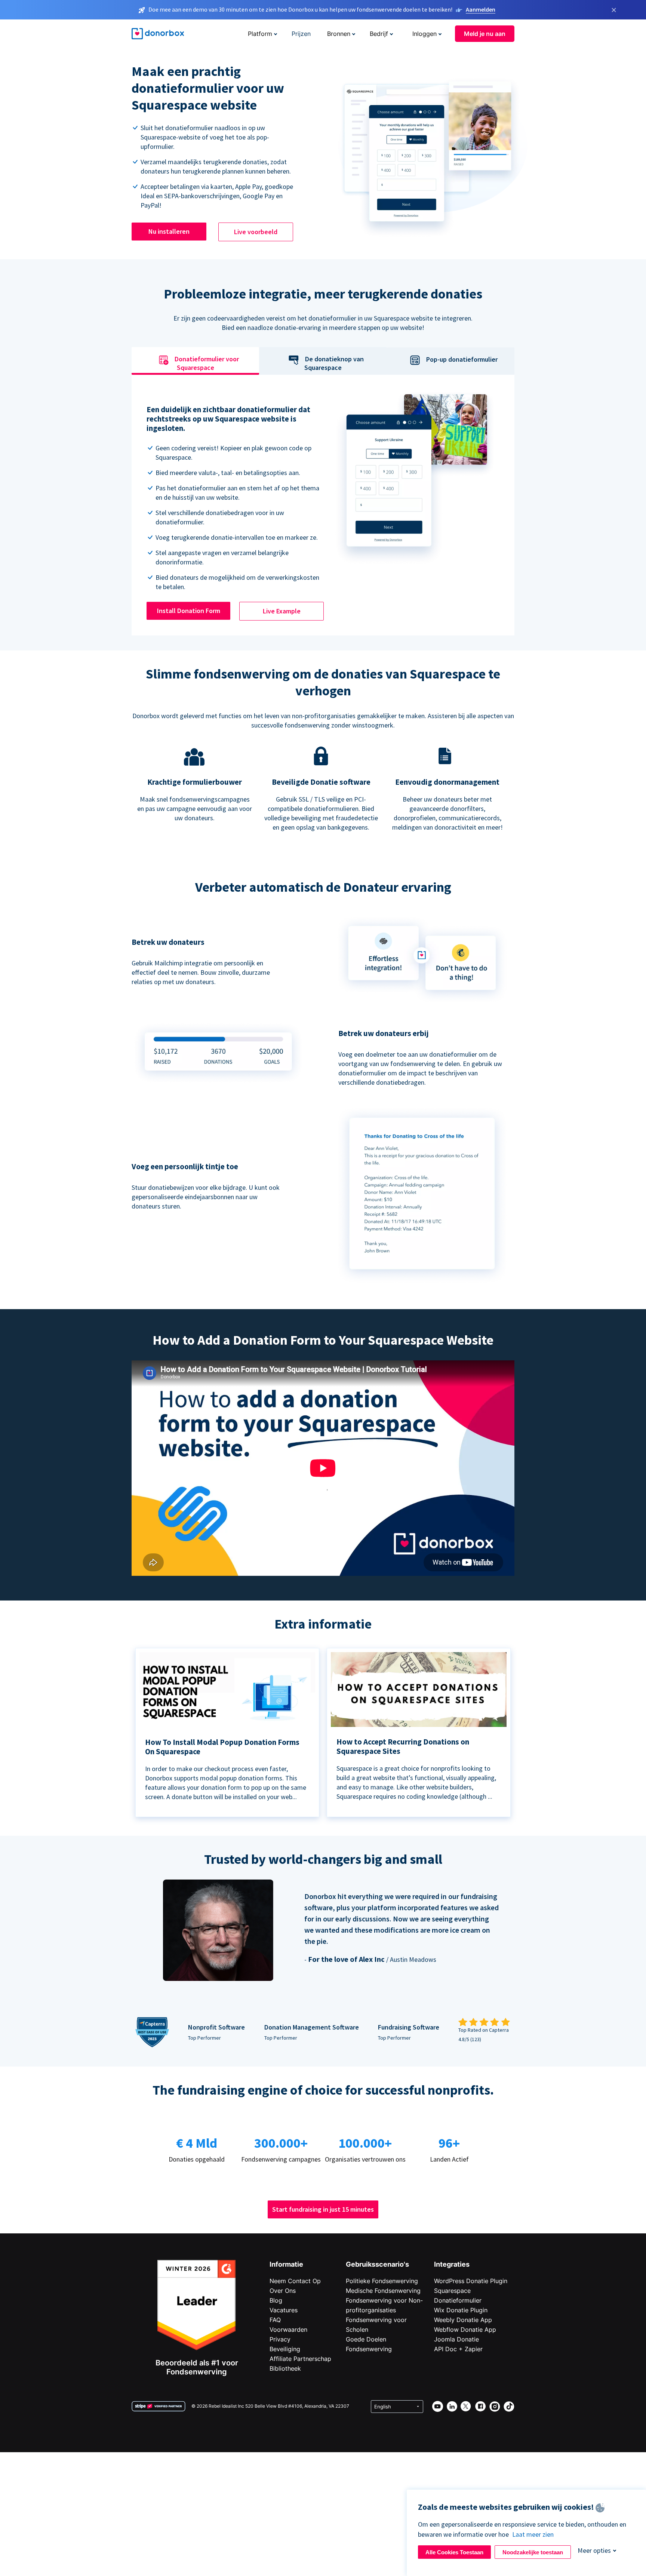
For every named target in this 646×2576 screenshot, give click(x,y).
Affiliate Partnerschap (300, 2359)
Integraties (452, 2264)
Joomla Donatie (456, 2339)
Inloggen (424, 34)
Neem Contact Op (295, 2281)
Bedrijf (379, 34)
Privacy (280, 2339)
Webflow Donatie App (465, 2330)
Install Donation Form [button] (189, 611)
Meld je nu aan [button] (485, 34)
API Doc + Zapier (458, 2349)
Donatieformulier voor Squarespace (207, 364)
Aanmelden (481, 9)
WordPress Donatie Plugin (471, 2281)
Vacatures (284, 2310)
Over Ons (283, 2291)
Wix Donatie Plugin (461, 2310)
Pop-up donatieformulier (462, 359)
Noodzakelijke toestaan (533, 2552)
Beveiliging (285, 2349)
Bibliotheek (285, 2368)
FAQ (275, 2320)
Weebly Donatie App (463, 2320)
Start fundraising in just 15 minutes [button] (323, 2209)
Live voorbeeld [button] (256, 232)
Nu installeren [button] (169, 231)
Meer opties (594, 2550)
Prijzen (301, 34)
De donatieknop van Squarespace (334, 364)
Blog (276, 2300)
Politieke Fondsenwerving (382, 2281)
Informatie (286, 2264)
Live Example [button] (282, 611)
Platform (260, 34)
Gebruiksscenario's (377, 2264)
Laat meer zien (533, 2534)
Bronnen (339, 34)
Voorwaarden (288, 2330)
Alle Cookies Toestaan (454, 2552)
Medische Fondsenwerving (383, 2291)
